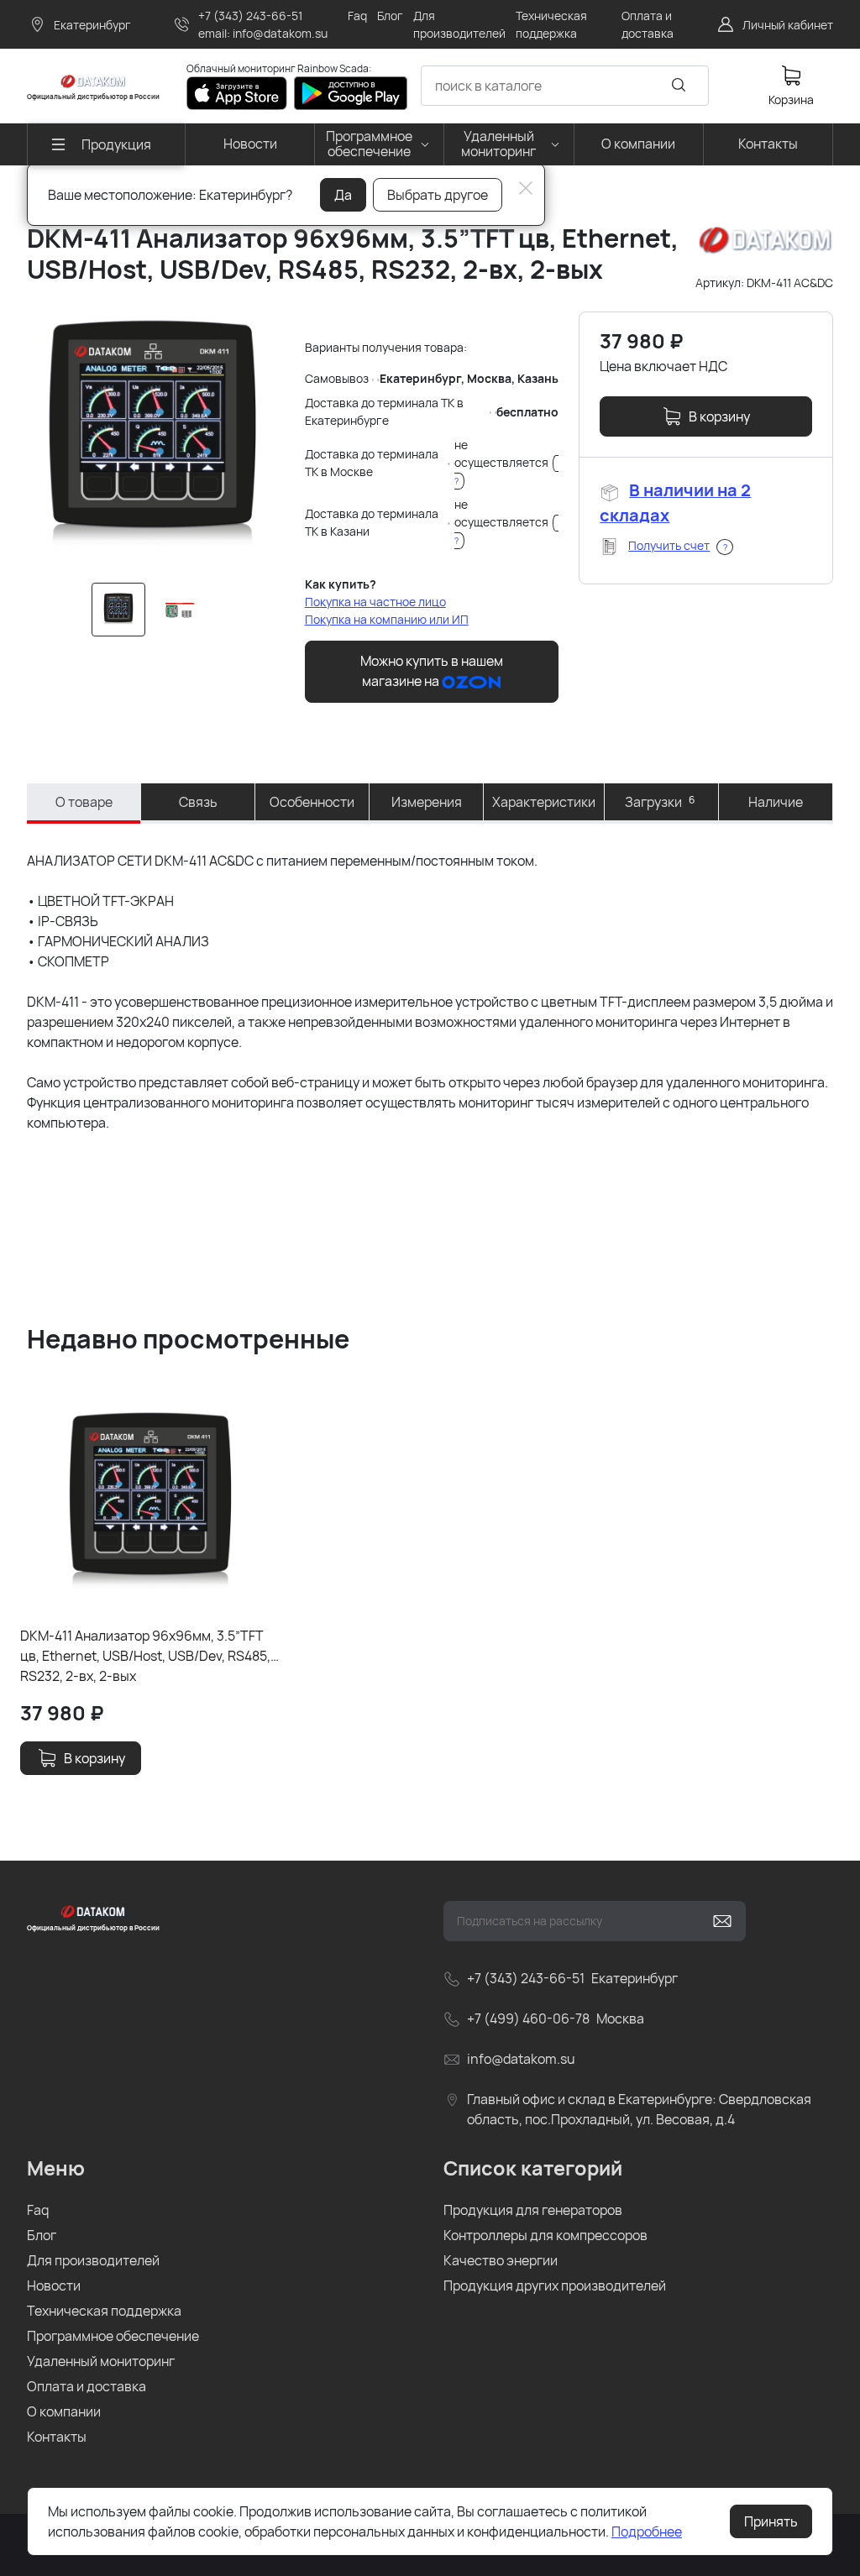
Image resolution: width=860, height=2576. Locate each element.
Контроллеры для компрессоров (545, 2235)
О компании (64, 2411)
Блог (42, 2235)
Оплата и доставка (87, 2386)
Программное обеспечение (113, 2336)
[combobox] (565, 86)
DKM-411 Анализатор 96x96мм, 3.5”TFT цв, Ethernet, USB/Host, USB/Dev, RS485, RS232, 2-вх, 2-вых (145, 1655)
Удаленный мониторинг (101, 2361)
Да (343, 195)
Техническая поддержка (104, 2311)
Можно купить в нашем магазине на (432, 671)
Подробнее (647, 2531)
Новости (54, 2285)
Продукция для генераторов (533, 2210)
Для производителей (93, 2260)
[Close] (526, 188)
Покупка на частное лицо (375, 602)
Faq (38, 2210)
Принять (771, 2521)
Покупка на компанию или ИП (387, 619)
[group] (152, 437)
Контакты (57, 2437)
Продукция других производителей (555, 2285)
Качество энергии (501, 2260)
